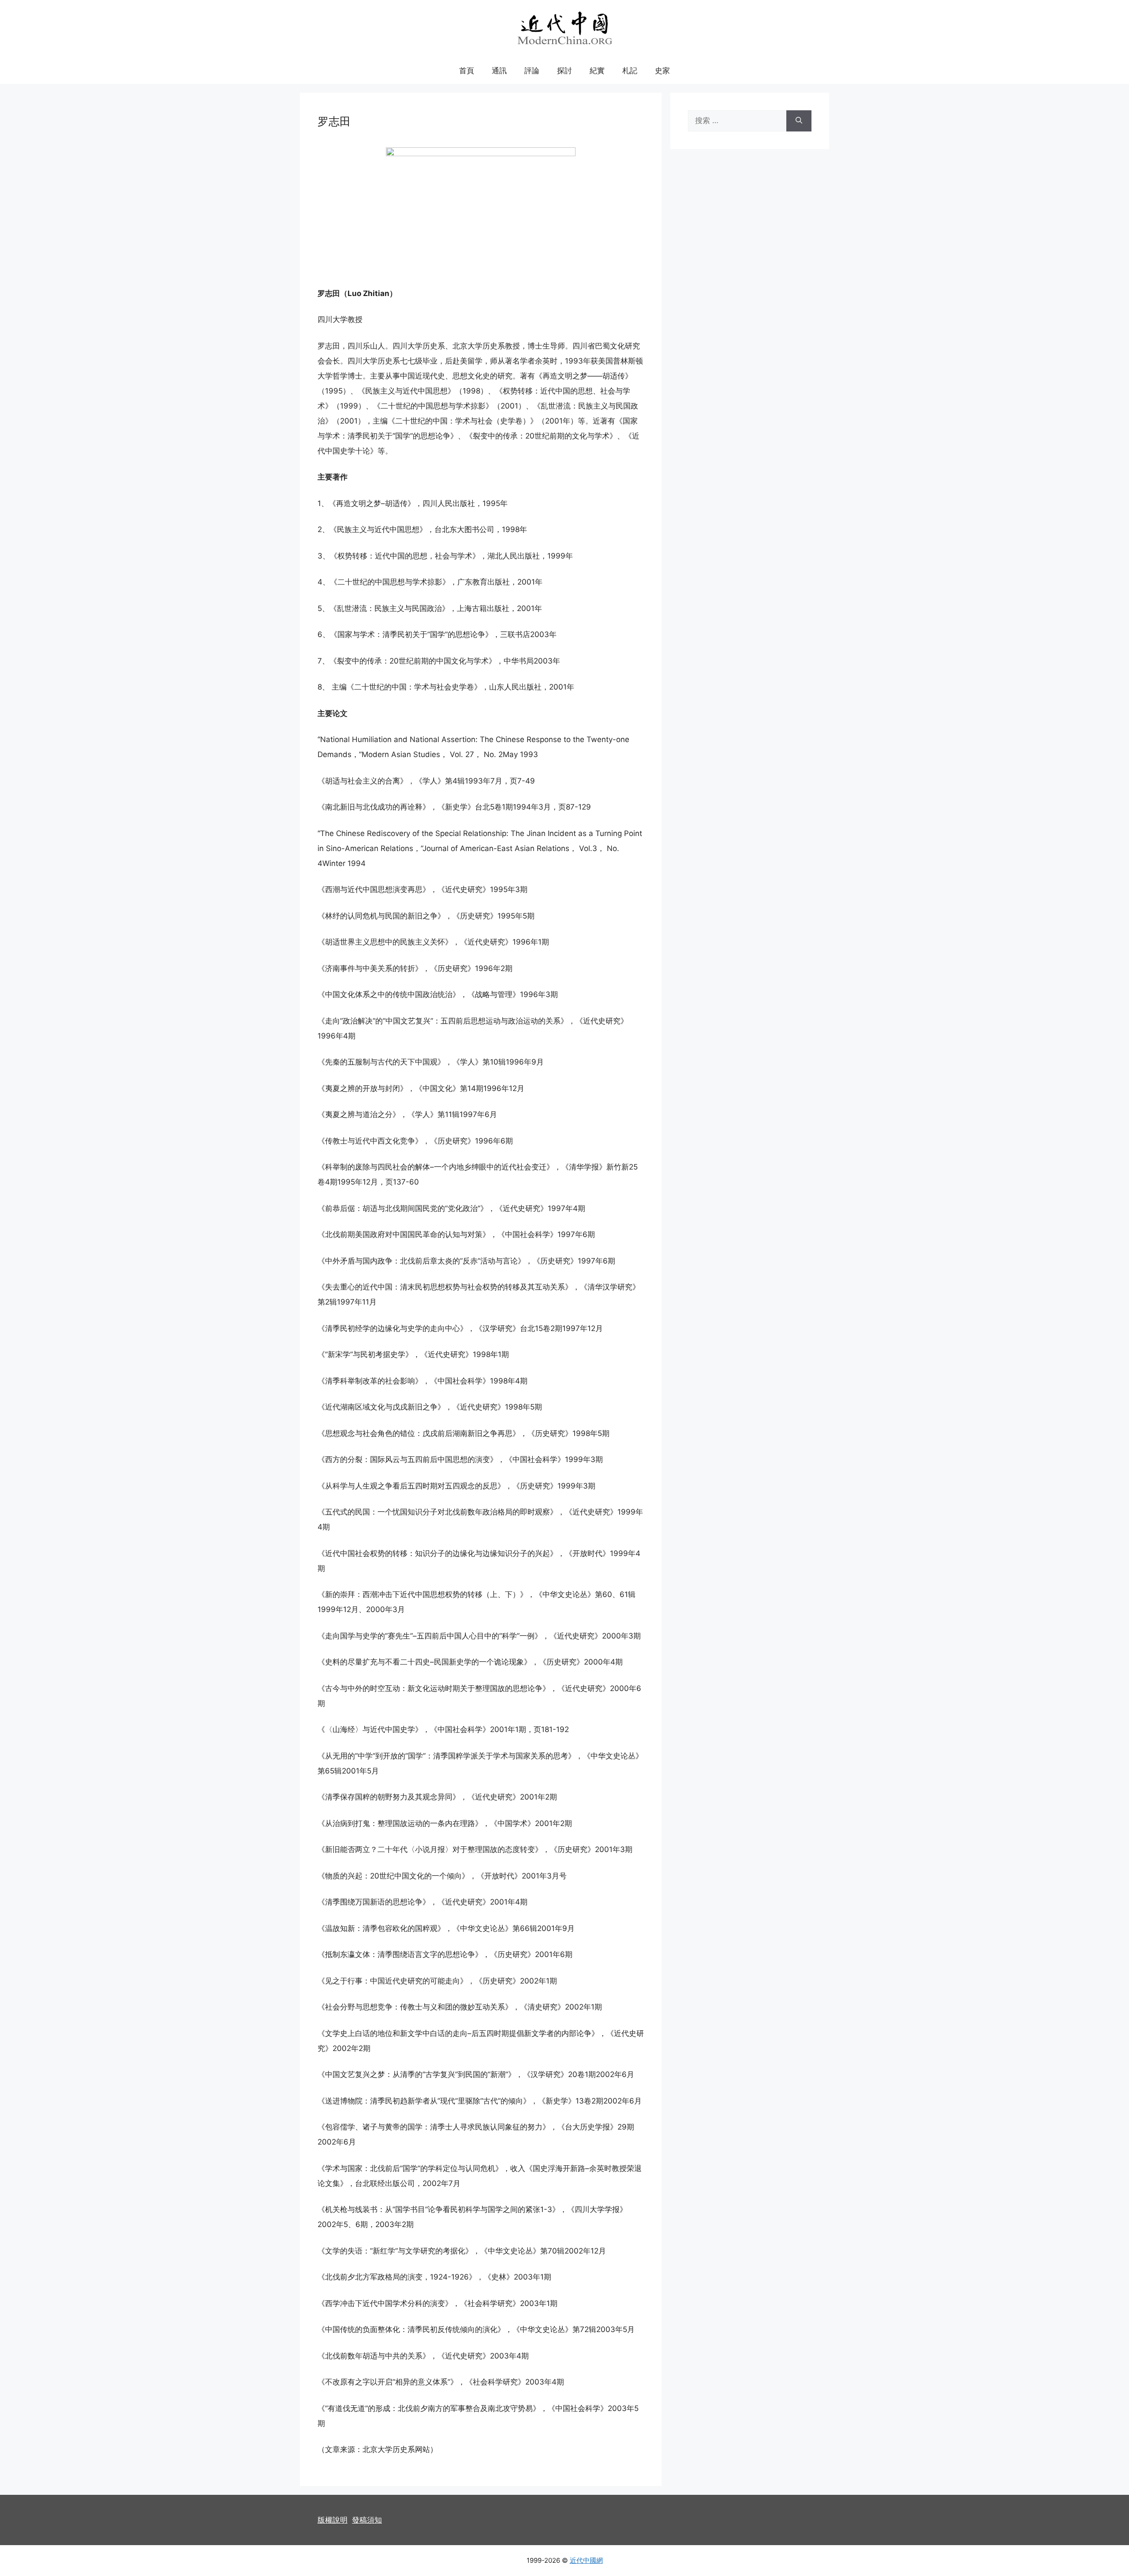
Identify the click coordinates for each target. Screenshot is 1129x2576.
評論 (532, 71)
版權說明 (333, 2520)
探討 (564, 71)
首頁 (467, 71)
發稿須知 (367, 2520)
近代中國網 (586, 2560)
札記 (630, 71)
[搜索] (799, 121)
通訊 (499, 71)
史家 (662, 71)
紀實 (597, 71)
